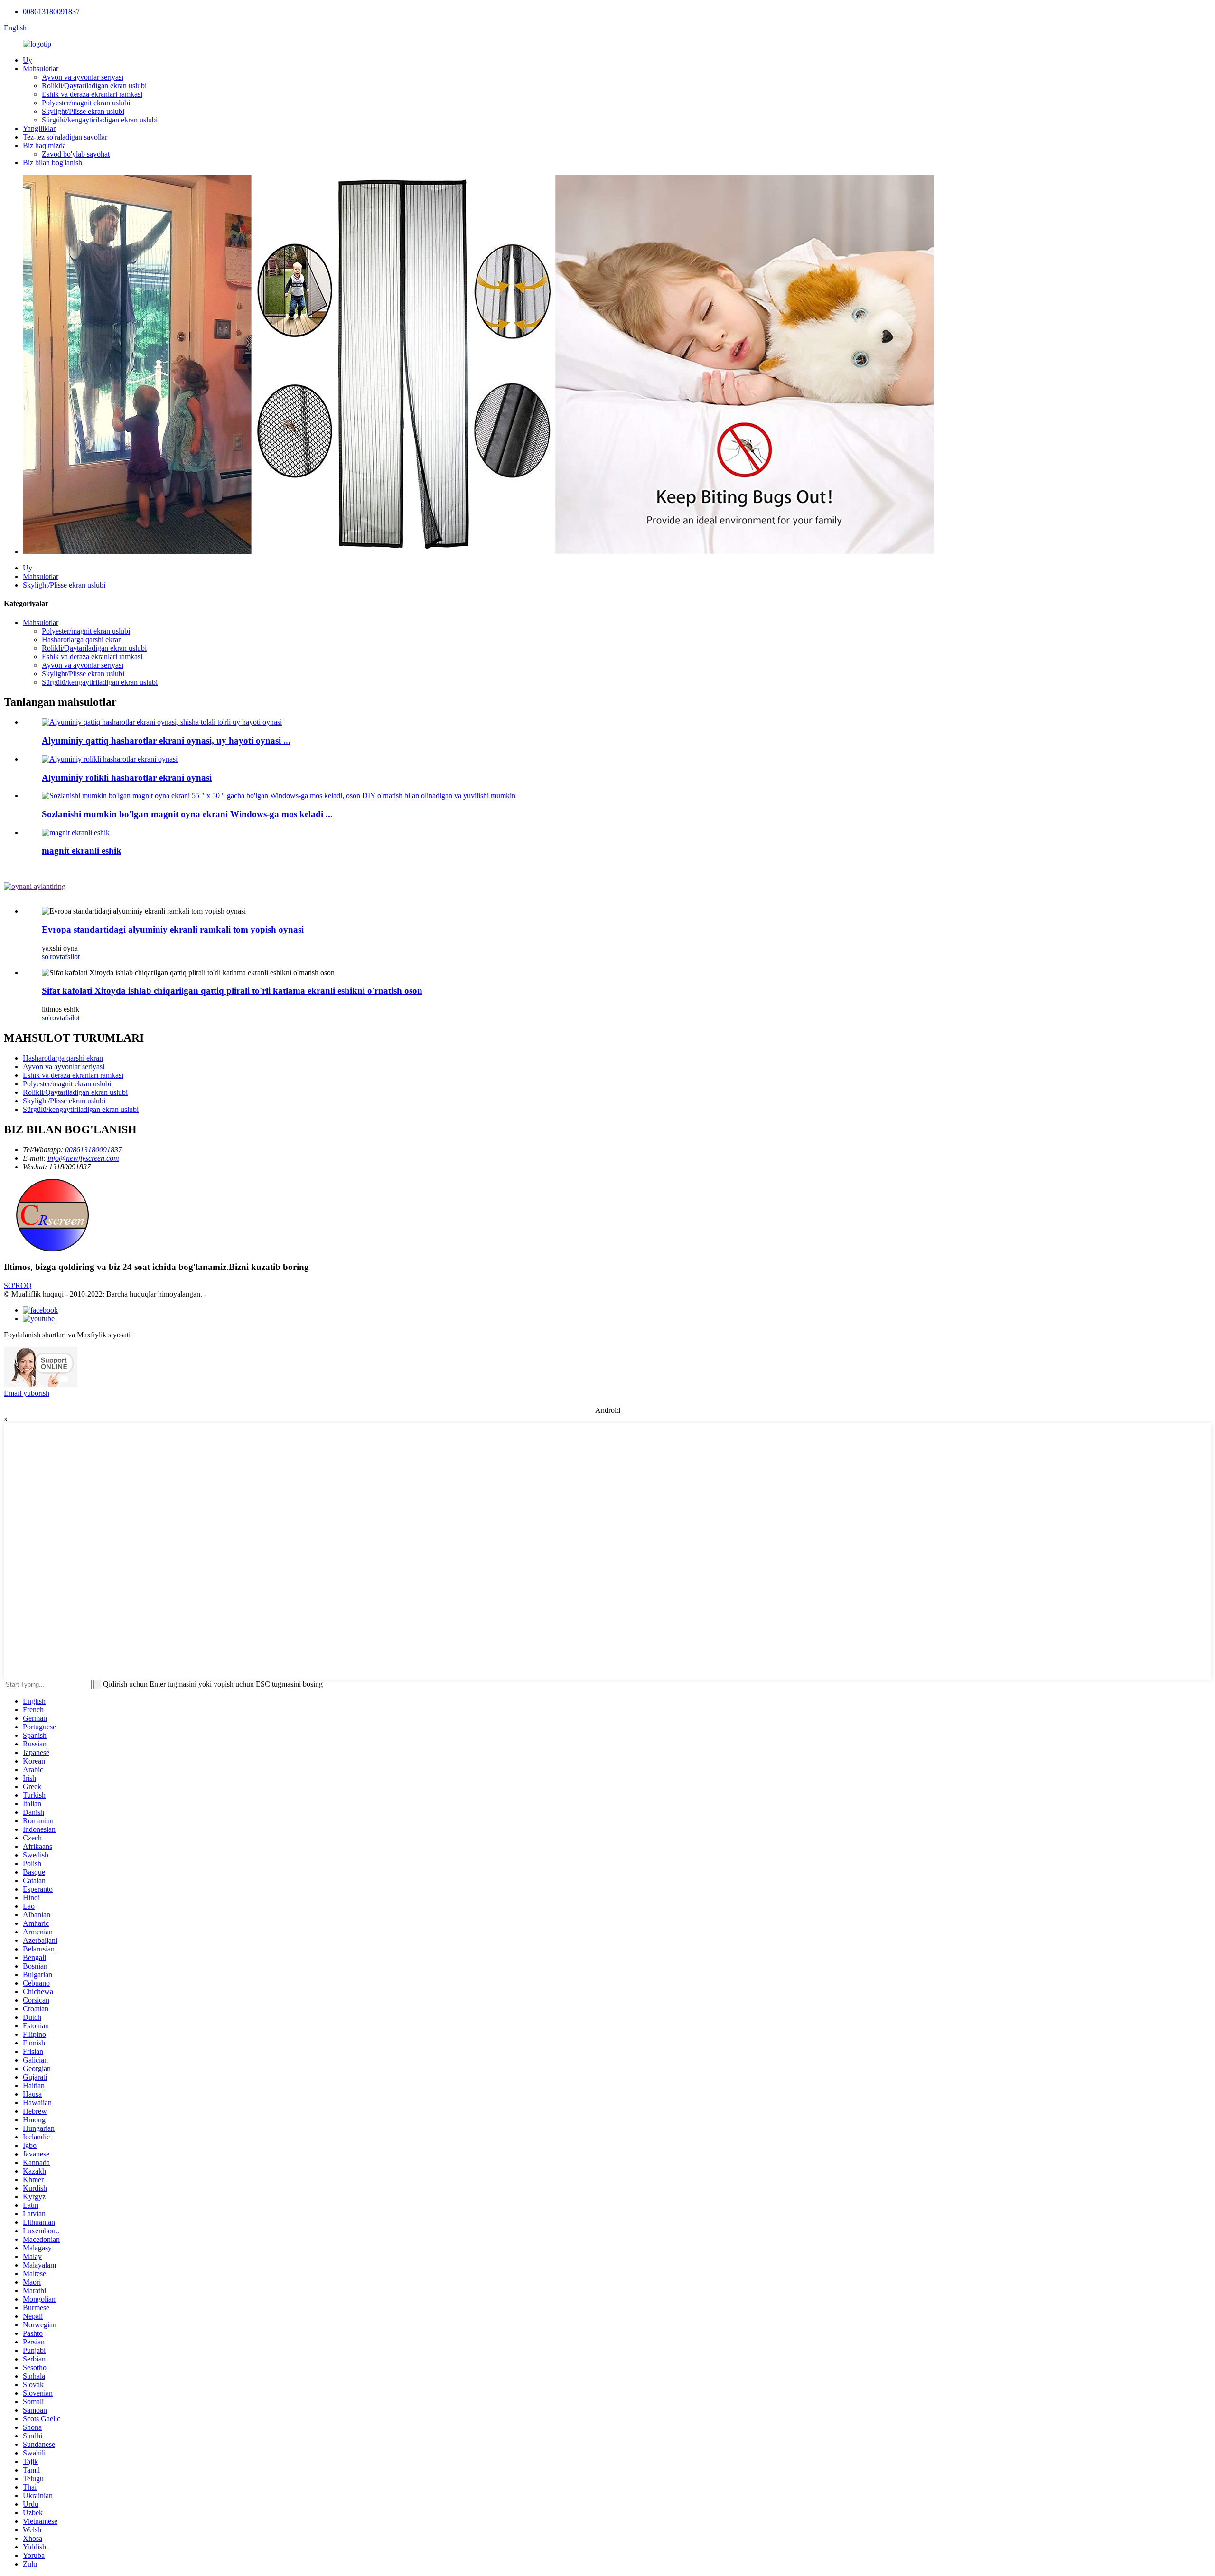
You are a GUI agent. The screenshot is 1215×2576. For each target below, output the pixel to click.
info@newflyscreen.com (83, 1158)
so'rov (51, 957)
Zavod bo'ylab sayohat (76, 154)
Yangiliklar (39, 128)
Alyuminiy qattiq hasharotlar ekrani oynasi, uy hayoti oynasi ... (166, 741)
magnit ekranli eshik (82, 851)
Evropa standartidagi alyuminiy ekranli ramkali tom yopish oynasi (173, 929)
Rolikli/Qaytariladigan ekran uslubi (94, 86)
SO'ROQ (18, 1285)
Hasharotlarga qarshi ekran (82, 639)
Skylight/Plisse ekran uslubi (83, 111)
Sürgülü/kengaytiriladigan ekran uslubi (100, 120)
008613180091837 (51, 12)
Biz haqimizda (44, 145)
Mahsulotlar (41, 69)
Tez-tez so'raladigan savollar (65, 137)
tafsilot (70, 957)
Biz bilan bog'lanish (52, 163)
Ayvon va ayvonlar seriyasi (83, 77)
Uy (28, 60)
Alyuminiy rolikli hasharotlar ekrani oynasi (127, 778)
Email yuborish (27, 1393)
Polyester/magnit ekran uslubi (86, 103)
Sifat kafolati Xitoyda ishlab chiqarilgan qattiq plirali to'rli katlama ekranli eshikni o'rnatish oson (232, 991)
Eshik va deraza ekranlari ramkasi (92, 94)
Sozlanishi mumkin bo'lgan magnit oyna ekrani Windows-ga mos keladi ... (187, 814)
